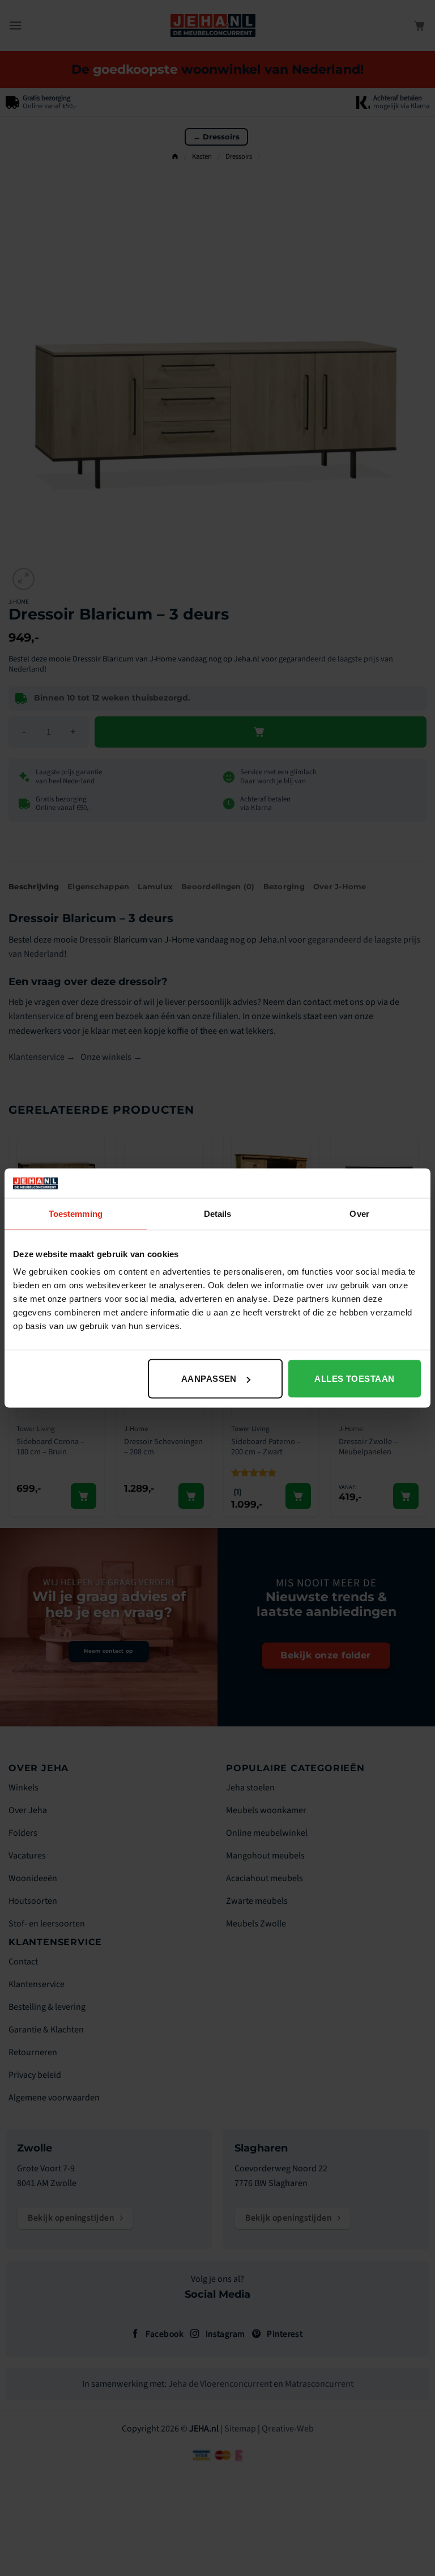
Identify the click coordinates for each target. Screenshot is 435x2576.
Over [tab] (359, 1213)
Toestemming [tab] (76, 1213)
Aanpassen (209, 1379)
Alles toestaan (354, 1379)
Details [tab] (218, 1213)
